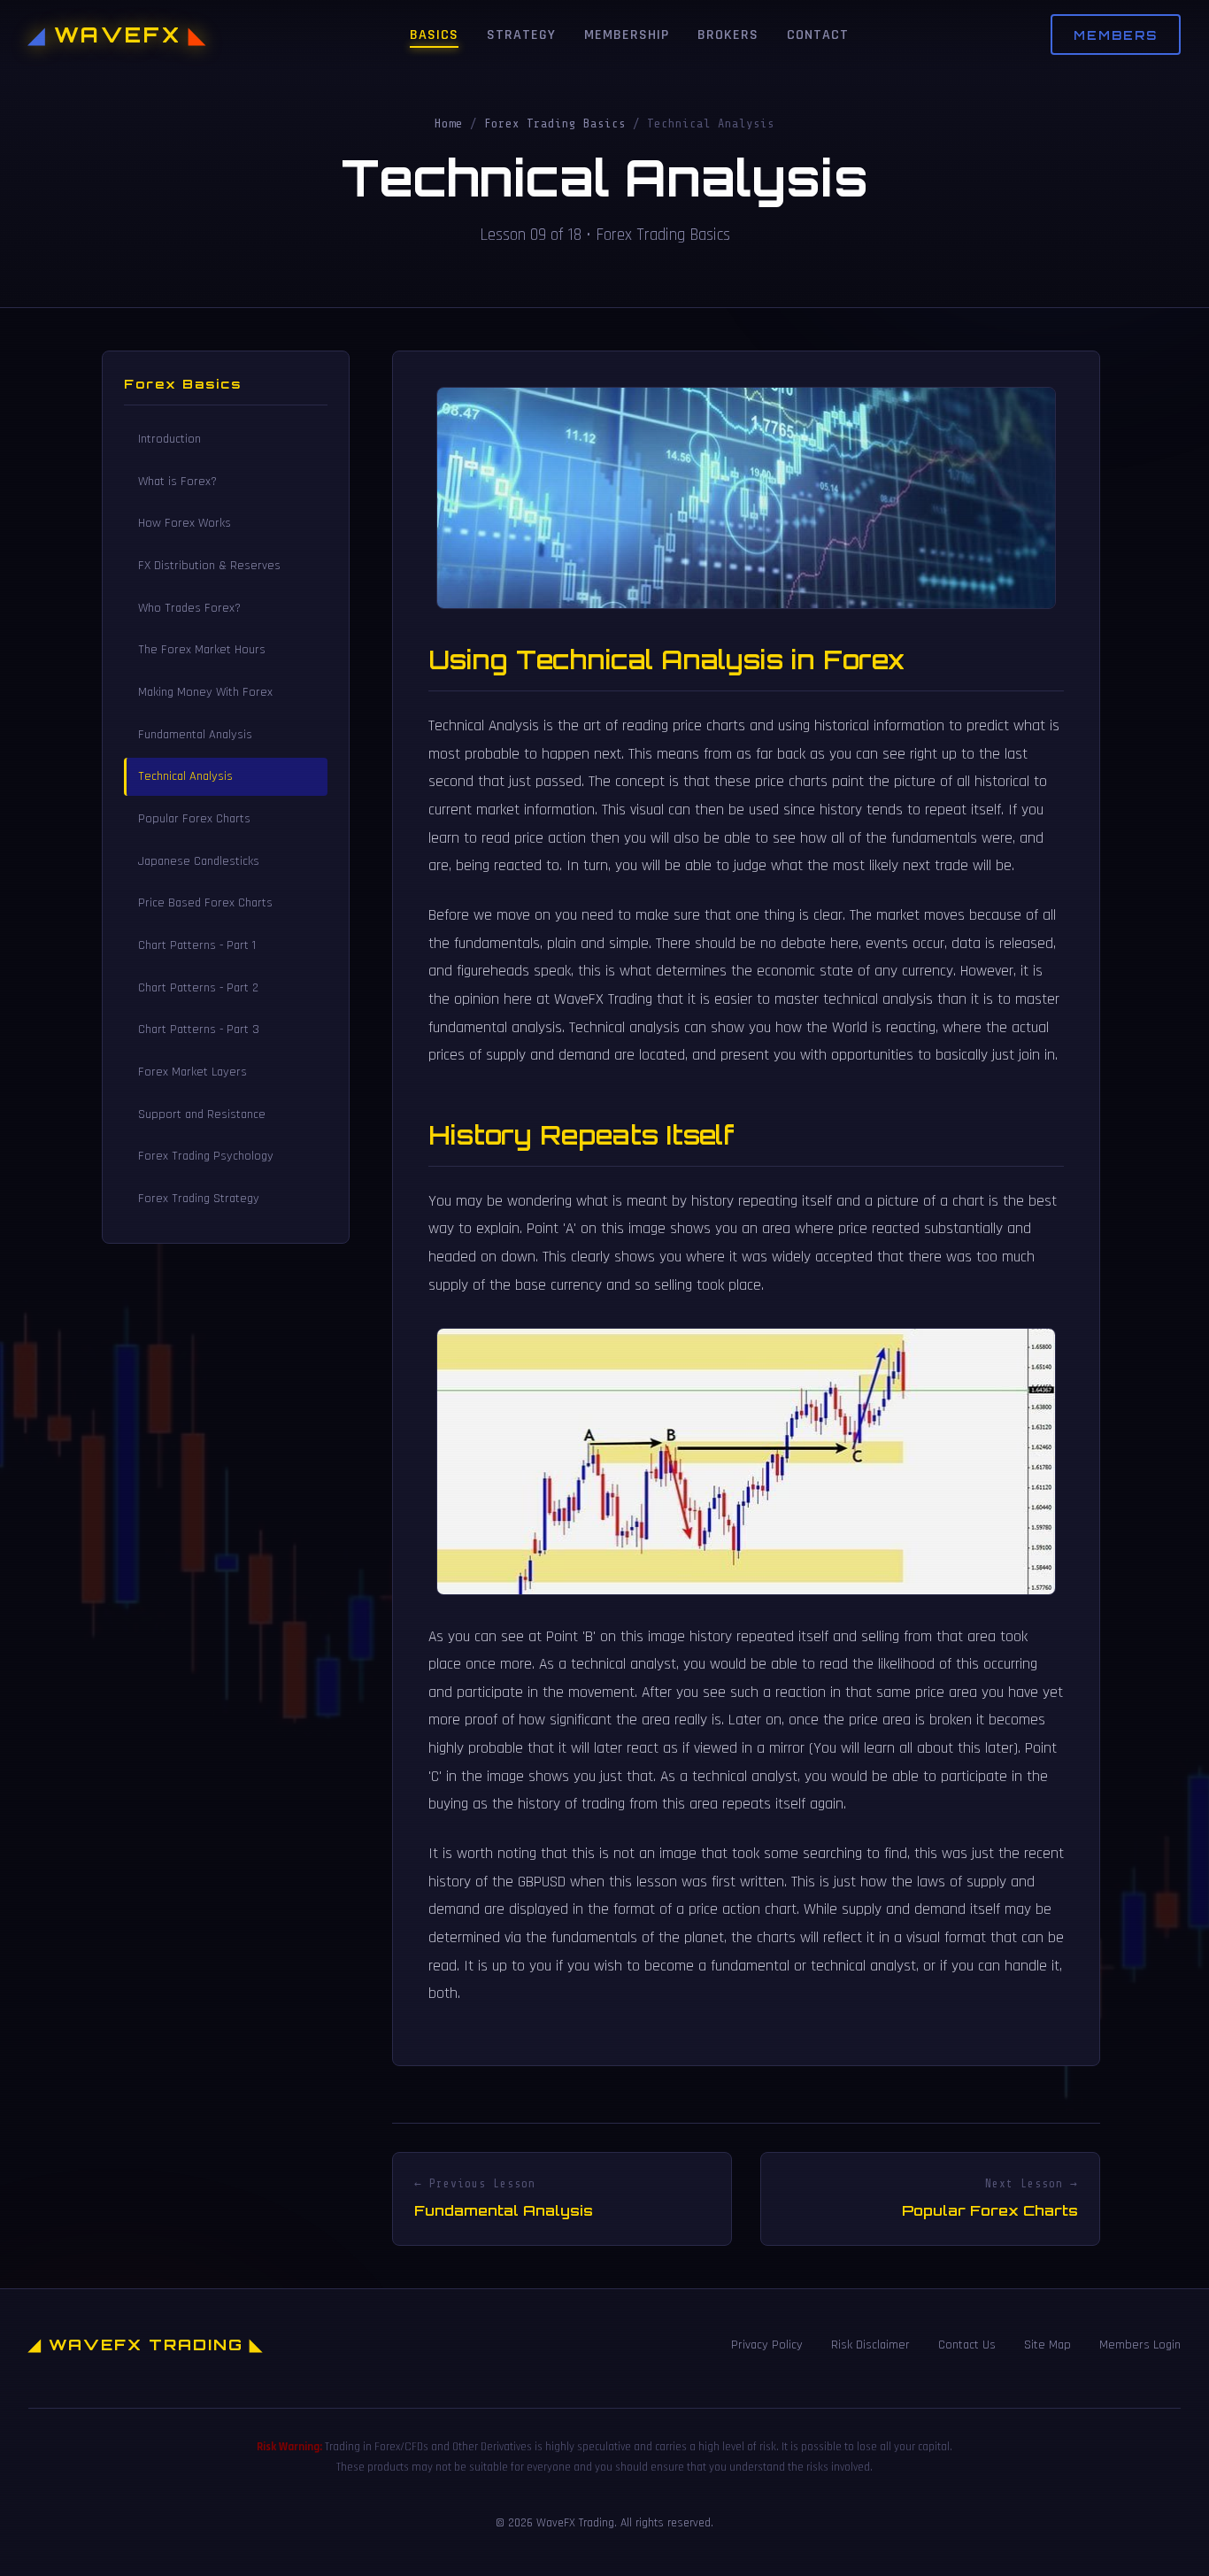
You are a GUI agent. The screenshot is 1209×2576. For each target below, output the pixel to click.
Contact (818, 35)
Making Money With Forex (205, 692)
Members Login (1140, 2345)
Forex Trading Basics (555, 123)
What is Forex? (177, 482)
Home (449, 123)
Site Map (1047, 2345)
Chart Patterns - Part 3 (199, 1030)
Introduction (169, 439)
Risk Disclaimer (870, 2345)
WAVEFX (118, 35)
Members (1116, 35)
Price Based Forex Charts (205, 903)
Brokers (728, 35)
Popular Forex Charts (194, 819)
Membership (627, 35)
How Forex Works (185, 523)
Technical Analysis (185, 776)
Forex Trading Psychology (206, 1156)
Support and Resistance (202, 1114)
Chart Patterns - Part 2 (198, 988)
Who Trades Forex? (189, 608)
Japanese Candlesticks (199, 861)
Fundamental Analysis (195, 735)
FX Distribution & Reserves (209, 566)
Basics (434, 35)
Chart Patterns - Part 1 (197, 945)
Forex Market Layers (193, 1072)
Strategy (521, 35)
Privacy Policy (767, 2345)
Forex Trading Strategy (199, 1199)
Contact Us (967, 2345)
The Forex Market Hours (202, 650)
